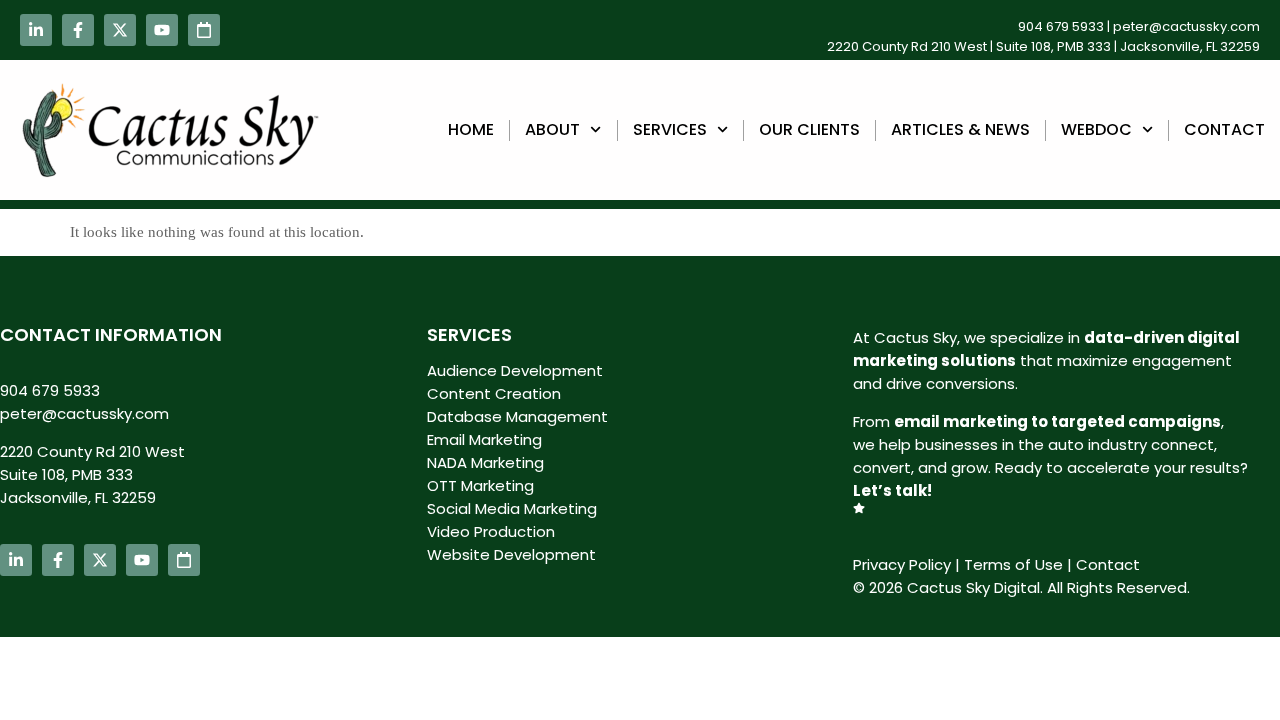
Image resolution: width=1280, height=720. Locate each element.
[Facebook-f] (78, 30)
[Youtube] (162, 30)
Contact (1224, 129)
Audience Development (515, 370)
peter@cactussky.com (1186, 26)
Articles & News (960, 129)
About (552, 129)
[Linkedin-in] (36, 30)
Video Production (491, 531)
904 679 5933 (1061, 26)
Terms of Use (1013, 564)
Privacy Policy (902, 564)
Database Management (517, 416)
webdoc (1096, 129)
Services (670, 129)
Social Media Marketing (512, 508)
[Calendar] (204, 30)
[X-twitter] (120, 30)
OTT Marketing (480, 485)
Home (471, 129)
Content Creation (494, 393)
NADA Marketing (485, 462)
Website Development (511, 554)
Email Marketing (484, 439)
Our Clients (809, 129)
